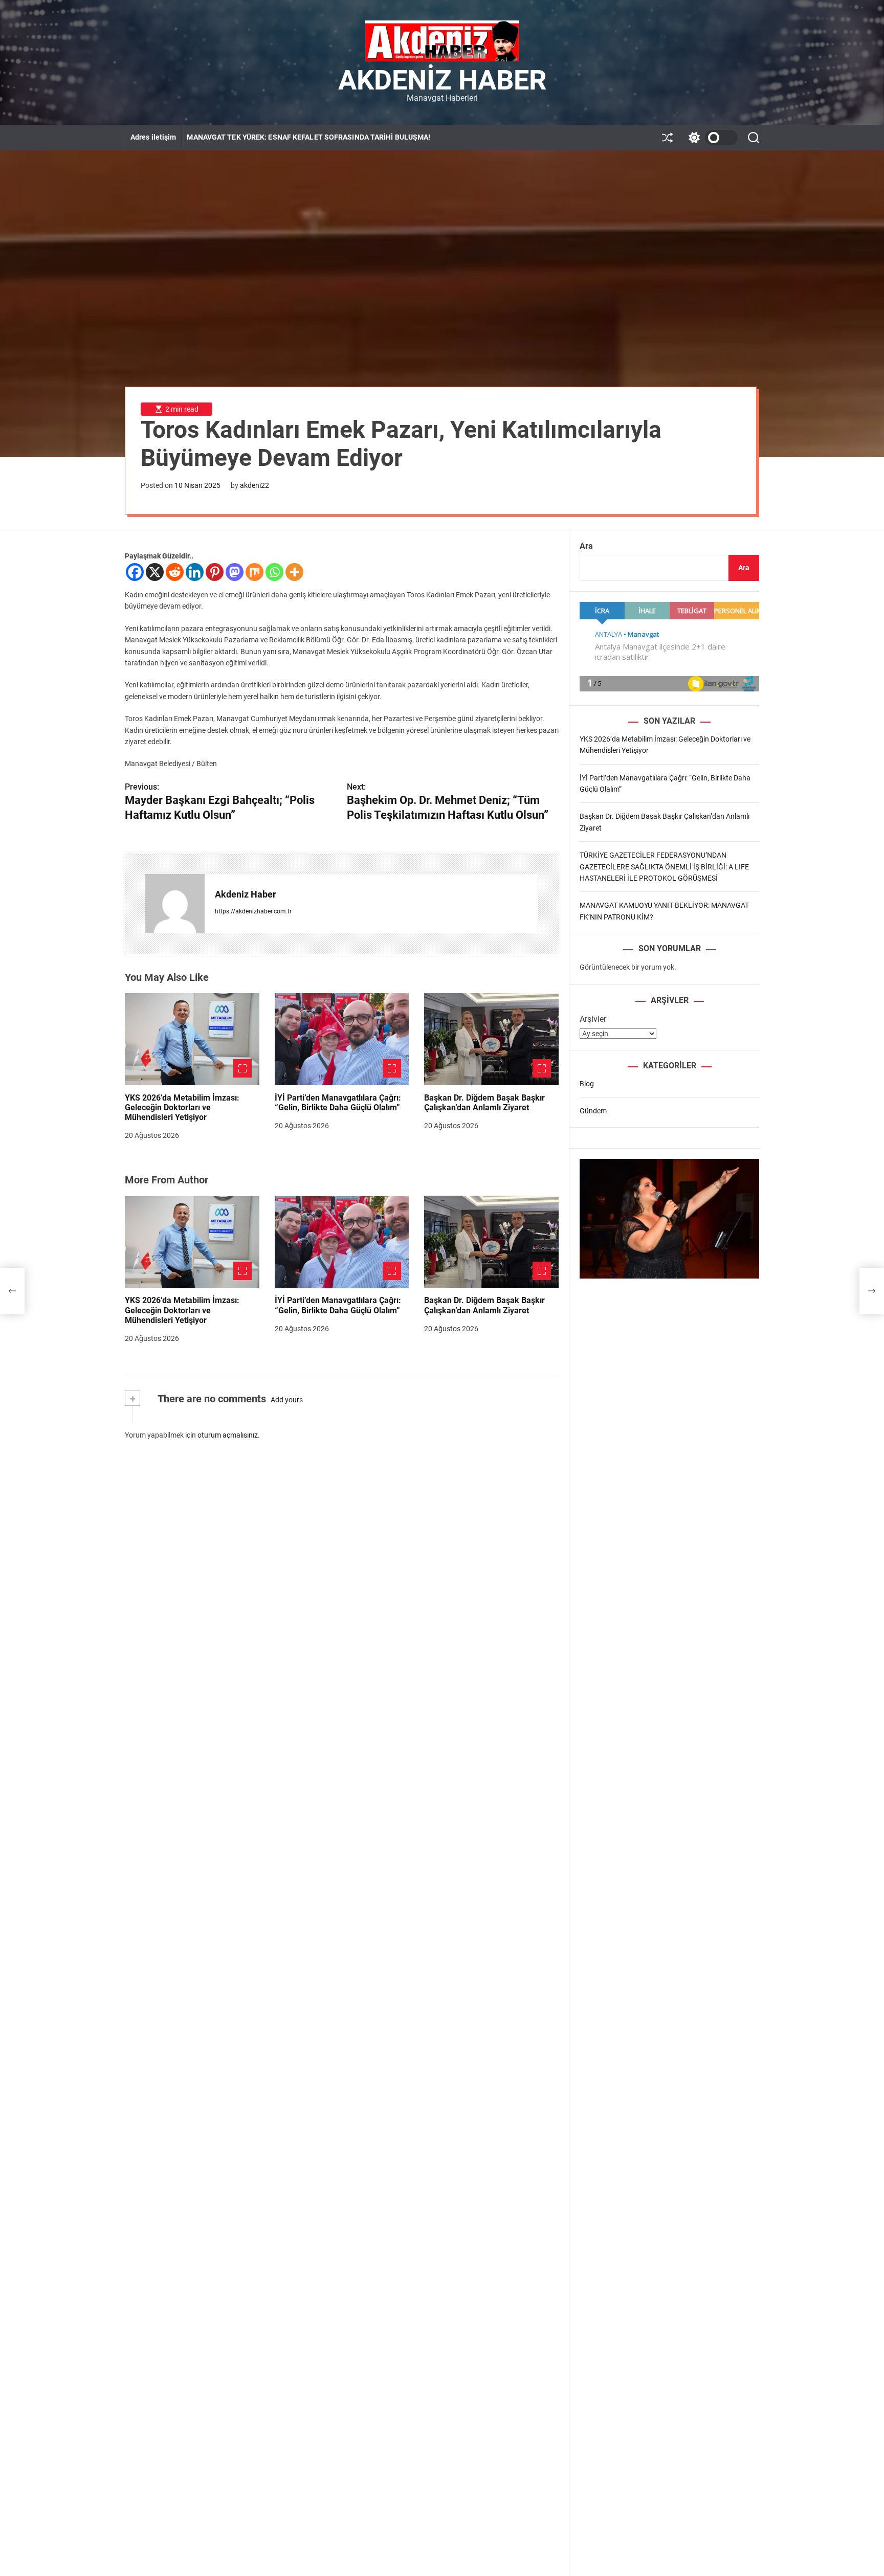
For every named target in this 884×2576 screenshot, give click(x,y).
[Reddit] (175, 572)
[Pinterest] (215, 572)
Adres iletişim (153, 137)
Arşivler (593, 1019)
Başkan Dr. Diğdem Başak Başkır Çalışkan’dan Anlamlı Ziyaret (484, 1103)
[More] (294, 572)
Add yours (287, 1400)
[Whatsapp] (274, 572)
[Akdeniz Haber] (175, 904)
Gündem (593, 1111)
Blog (587, 1084)
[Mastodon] (235, 572)
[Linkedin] (195, 572)
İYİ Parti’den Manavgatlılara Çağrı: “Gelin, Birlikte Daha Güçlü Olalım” (338, 1103)
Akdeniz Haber (442, 80)
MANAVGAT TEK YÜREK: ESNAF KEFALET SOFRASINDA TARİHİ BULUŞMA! (308, 137)
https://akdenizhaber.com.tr (253, 911)
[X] (155, 572)
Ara (586, 546)
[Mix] (255, 572)
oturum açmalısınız (228, 1435)
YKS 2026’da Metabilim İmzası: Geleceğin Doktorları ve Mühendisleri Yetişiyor (182, 1107)
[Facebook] (135, 572)
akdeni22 (255, 485)
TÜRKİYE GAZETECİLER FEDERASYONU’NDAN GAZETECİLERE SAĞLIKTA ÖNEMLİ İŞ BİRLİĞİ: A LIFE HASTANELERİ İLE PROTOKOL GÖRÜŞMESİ (664, 867)
